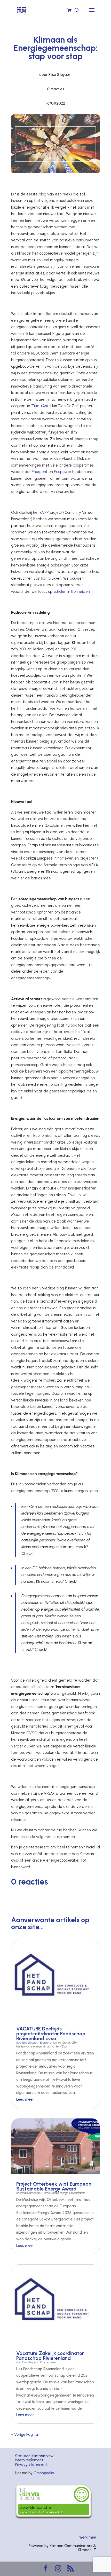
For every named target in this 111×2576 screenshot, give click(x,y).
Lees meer (25, 2099)
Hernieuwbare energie (29, 2047)
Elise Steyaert (30, 2043)
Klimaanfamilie (51, 2047)
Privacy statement (31, 2464)
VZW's (64, 2047)
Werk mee (88, 2537)
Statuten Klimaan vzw (34, 2456)
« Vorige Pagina (25, 2435)
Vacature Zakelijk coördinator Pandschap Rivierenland (50, 2356)
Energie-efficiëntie (51, 2043)
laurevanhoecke (31, 2193)
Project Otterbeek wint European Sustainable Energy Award (54, 2186)
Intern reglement (29, 2460)
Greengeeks (44, 2473)
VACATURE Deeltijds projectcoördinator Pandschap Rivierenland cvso (51, 2034)
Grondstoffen (70, 2043)
